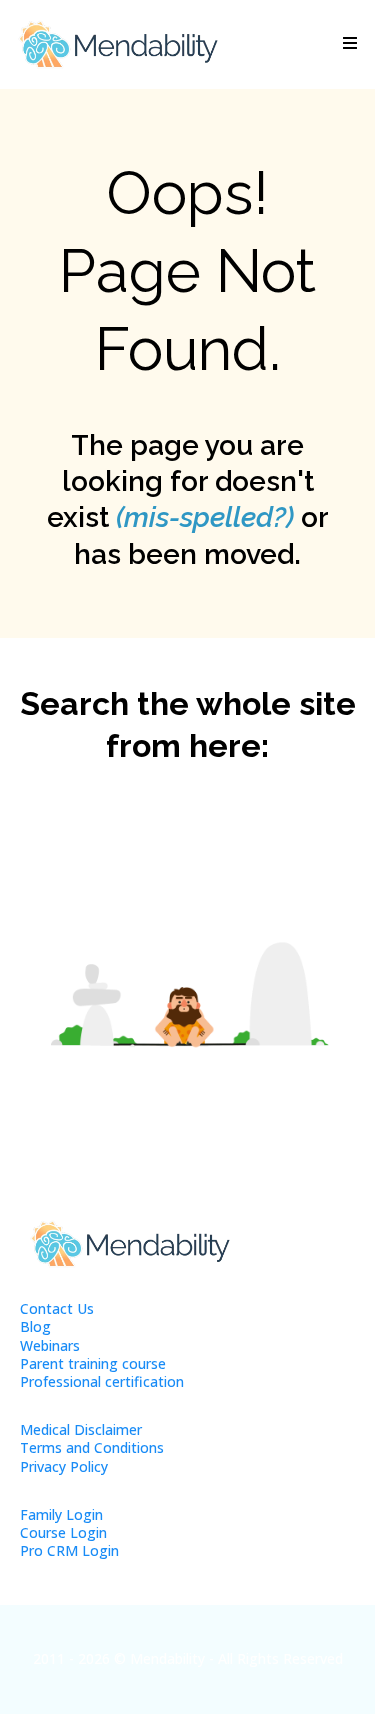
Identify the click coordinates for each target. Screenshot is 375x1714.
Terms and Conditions (92, 1447)
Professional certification (102, 1381)
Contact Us (57, 1308)
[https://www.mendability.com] (118, 44)
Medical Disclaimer (81, 1429)
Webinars (50, 1345)
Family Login (61, 1514)
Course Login (63, 1532)
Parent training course (93, 1363)
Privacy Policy (64, 1466)
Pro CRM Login (69, 1550)
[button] (347, 44)
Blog (35, 1326)
